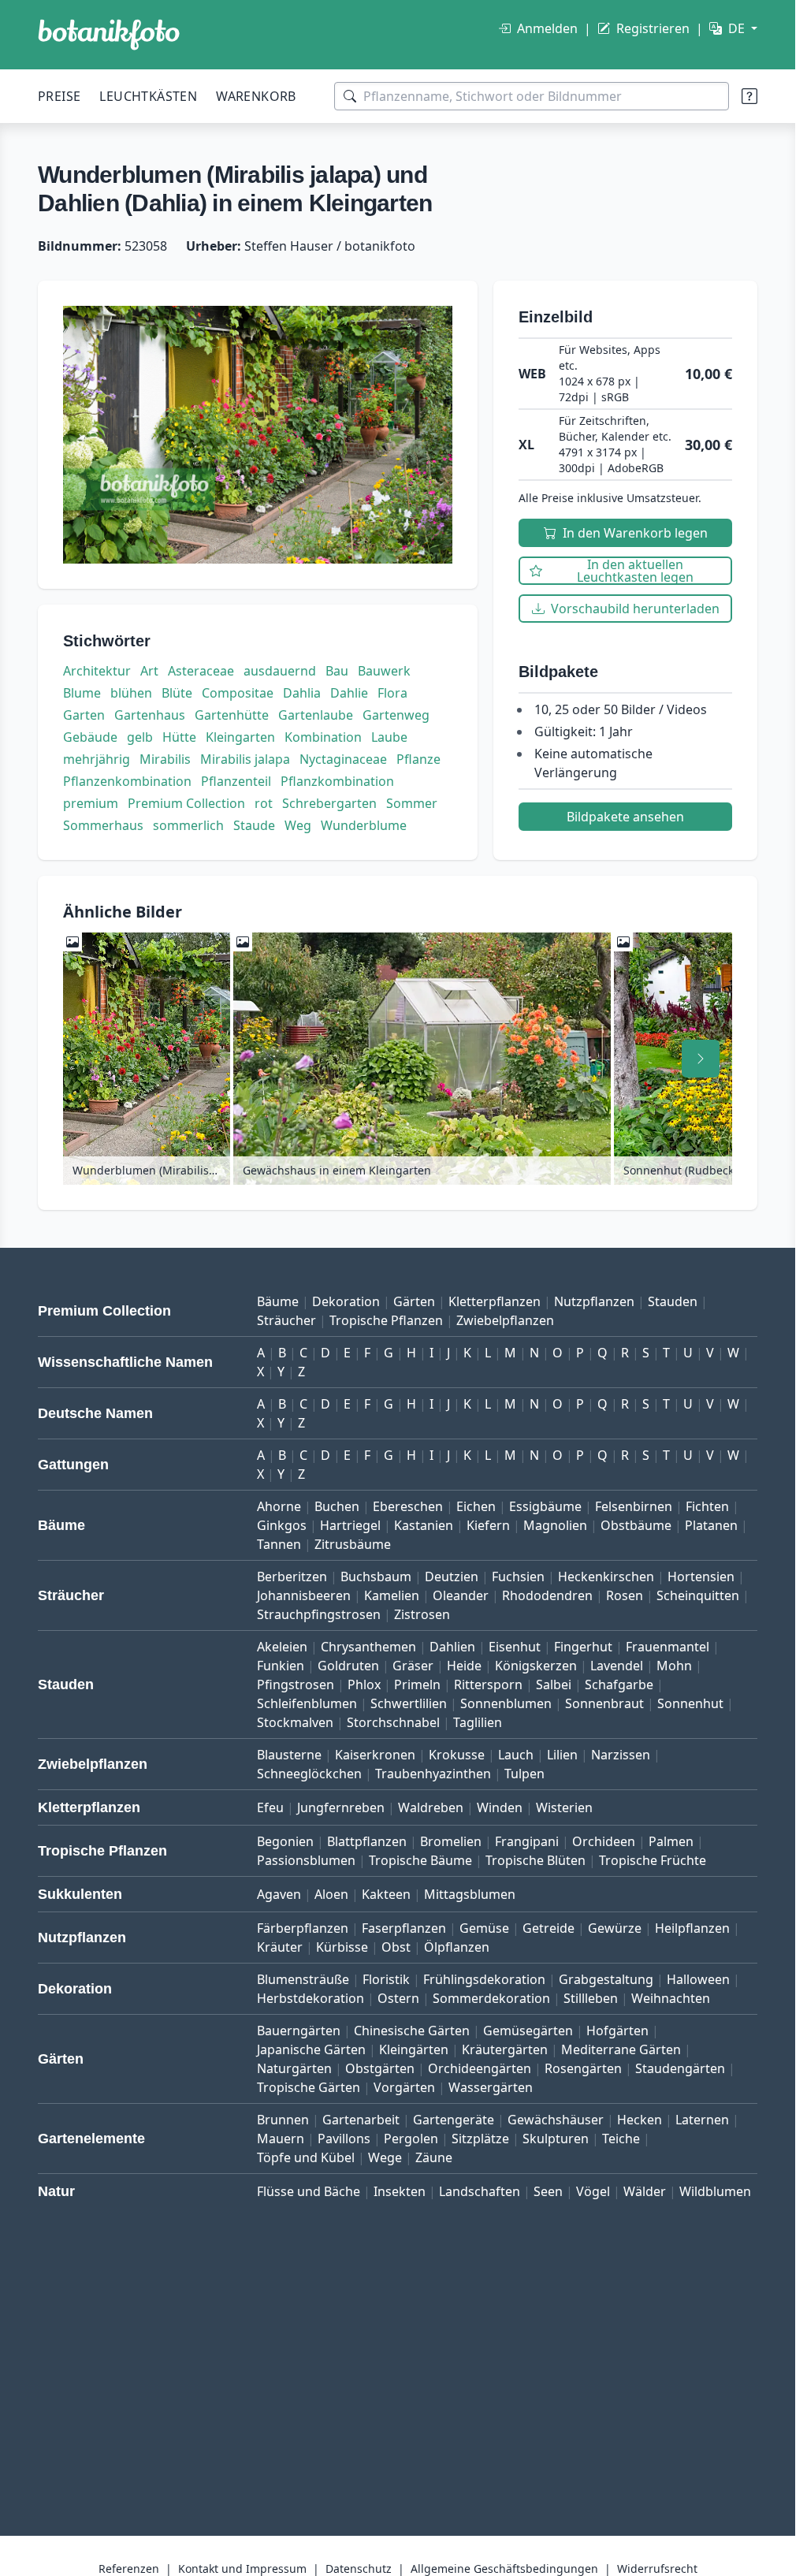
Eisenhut (515, 1647)
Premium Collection (186, 803)
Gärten (414, 1301)
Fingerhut (583, 1647)
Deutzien (452, 1576)
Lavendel (617, 1666)
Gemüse (484, 1928)
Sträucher (286, 1320)
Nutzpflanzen (594, 1301)
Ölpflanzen (457, 1947)
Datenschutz (359, 2569)
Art (149, 671)
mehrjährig (97, 759)
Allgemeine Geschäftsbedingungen (504, 2569)
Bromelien (451, 1841)
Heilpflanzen (692, 1928)
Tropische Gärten (309, 2087)
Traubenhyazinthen (433, 1774)
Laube (389, 737)
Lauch (516, 1755)
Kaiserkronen (375, 1755)
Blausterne (289, 1755)
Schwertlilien (409, 1703)
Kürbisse (342, 1947)
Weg (298, 825)
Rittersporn (488, 1684)
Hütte (179, 737)
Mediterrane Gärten (621, 2049)
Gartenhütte (232, 715)
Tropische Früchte (653, 1860)
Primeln (417, 1684)
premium (91, 803)
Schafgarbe (619, 1684)
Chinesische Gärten (412, 2031)
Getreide (549, 1928)
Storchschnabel (393, 1722)
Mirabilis (165, 759)
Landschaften (480, 2191)
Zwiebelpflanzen (505, 1320)
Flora (392, 693)
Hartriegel (350, 1525)
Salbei (554, 1684)
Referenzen (129, 2569)
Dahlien (452, 1647)
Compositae (238, 693)
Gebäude (90, 737)
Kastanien (424, 1525)
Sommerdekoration (491, 1998)
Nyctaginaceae (343, 759)
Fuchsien (518, 1576)
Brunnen (283, 2120)
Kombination (323, 737)
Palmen (671, 1841)
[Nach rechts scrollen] (701, 1059)
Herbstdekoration (311, 1998)
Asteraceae (201, 671)
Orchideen (604, 1841)
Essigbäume (545, 1506)
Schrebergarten (329, 803)
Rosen (625, 1595)
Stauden (673, 1301)
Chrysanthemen (368, 1647)
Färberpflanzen (303, 1928)
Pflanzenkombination (127, 781)
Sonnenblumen (506, 1703)
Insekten (400, 2191)
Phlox (364, 1684)
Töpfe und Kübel (306, 2157)
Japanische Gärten (311, 2049)
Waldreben (431, 1807)
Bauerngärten (299, 2031)
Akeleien (282, 1647)
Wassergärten (491, 2087)
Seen (548, 2191)
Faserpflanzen (404, 1928)
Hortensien (701, 1576)
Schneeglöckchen (309, 1774)
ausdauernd (280, 671)
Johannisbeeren (304, 1595)
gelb (140, 737)
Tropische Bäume (420, 1860)
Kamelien (392, 1595)
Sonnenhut (690, 1703)
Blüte (177, 693)
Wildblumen (715, 2191)
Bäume (278, 1301)
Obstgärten (380, 2068)
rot (264, 803)
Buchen (337, 1506)
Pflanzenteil (236, 781)
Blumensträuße (303, 1979)
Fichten (707, 1506)
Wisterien (564, 1807)
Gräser (413, 1666)
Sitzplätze (480, 2139)
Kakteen (386, 1894)
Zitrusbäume (353, 1544)
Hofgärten (617, 2031)
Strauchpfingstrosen (319, 1614)
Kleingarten (240, 737)
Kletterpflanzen (495, 1301)
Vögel (593, 2191)
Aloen (331, 1894)
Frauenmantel (668, 1647)
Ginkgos (282, 1525)
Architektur (97, 671)
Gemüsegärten (528, 2031)
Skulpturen (556, 2139)
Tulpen (524, 1774)
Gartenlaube (316, 715)
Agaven (279, 1894)
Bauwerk (384, 671)
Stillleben (591, 1998)
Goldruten (348, 1666)
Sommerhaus (103, 825)
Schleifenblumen (307, 1703)
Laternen (702, 2120)
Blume (82, 693)
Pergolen (411, 2139)
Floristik (386, 1979)
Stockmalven (295, 1722)
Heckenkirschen (606, 1576)
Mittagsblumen (470, 1894)
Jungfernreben (341, 1807)
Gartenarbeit (361, 2120)
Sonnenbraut (604, 1703)
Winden (500, 1807)
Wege (385, 2157)
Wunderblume (364, 825)
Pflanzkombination (337, 781)
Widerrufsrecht (657, 2569)
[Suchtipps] (749, 96)
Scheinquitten (698, 1595)
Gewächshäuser (556, 2120)
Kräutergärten (505, 2049)
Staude (254, 825)
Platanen (711, 1525)
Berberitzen (292, 1576)
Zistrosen (422, 1614)
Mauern (281, 2139)
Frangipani (527, 1841)
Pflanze (418, 759)
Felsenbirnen (634, 1506)
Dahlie (349, 693)
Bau (337, 671)
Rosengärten (583, 2068)
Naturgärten (294, 2068)
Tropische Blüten (536, 1860)
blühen (131, 693)
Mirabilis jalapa (245, 759)
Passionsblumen (306, 1860)
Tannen (279, 1544)
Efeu (270, 1807)
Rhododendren (547, 1595)
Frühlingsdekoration (484, 1979)
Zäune (434, 2157)
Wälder (645, 2191)
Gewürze (615, 1928)
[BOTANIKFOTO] (109, 35)
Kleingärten (414, 2049)
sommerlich (188, 825)
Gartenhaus (150, 715)
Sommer (412, 803)
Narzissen (621, 1755)
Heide (464, 1666)
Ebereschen (408, 1506)
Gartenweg (396, 715)
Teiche (621, 2139)
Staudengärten (680, 2068)
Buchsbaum (376, 1576)
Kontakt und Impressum (242, 2569)
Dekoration (346, 1301)
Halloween (698, 1979)
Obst (396, 1947)
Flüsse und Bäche (309, 2191)
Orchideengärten (480, 2068)
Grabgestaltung (606, 1979)
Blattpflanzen (367, 1841)
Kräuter (280, 1947)
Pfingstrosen (296, 1684)
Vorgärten (404, 2087)
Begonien (285, 1841)
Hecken (640, 2120)
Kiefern (488, 1525)
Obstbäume (636, 1525)
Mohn (674, 1666)
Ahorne (279, 1506)
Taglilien (478, 1722)
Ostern (398, 1998)
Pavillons (344, 2139)
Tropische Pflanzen (386, 1320)
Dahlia (302, 693)
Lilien (562, 1755)
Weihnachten (671, 1998)
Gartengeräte (454, 2120)
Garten (84, 715)
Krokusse (457, 1755)
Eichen (476, 1506)
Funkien (281, 1666)
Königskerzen (536, 1666)
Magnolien (555, 1525)
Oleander (461, 1595)
